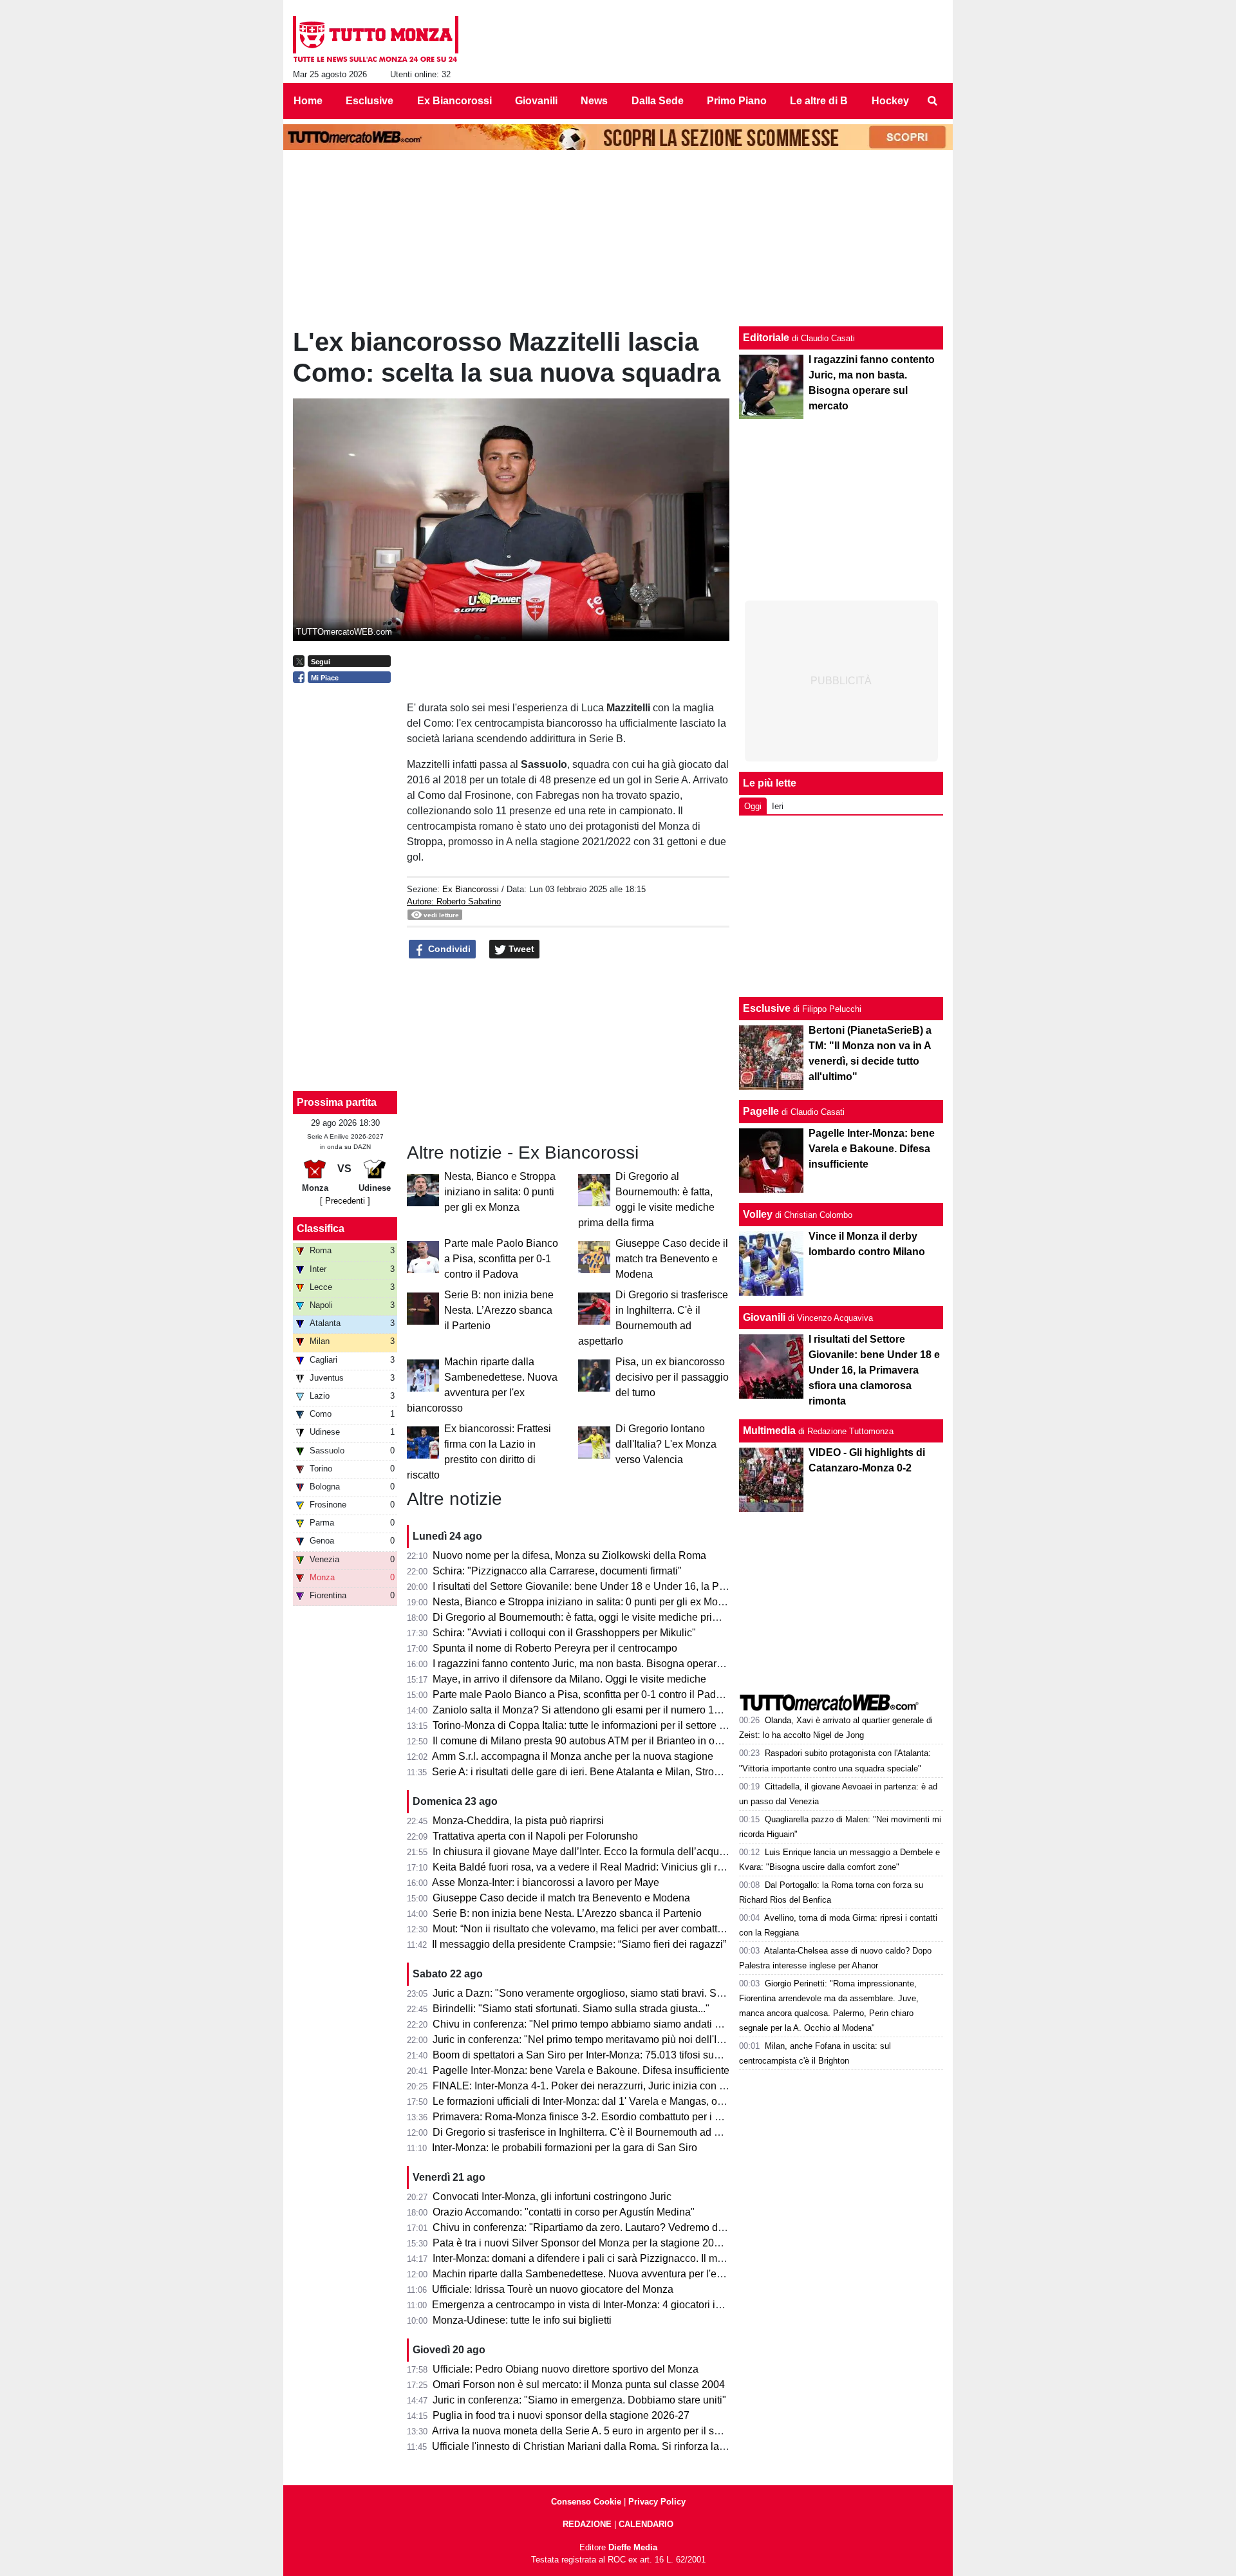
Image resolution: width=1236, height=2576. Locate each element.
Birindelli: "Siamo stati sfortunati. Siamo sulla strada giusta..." (571, 2009)
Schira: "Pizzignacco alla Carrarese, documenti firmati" (557, 1571)
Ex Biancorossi (471, 889)
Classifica (321, 1228)
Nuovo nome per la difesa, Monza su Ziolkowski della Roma (569, 1555)
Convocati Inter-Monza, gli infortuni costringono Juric (552, 2197)
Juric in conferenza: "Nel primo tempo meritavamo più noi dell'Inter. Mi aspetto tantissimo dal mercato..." (667, 2039)
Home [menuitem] (308, 101)
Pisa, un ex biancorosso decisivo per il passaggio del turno (672, 1377)
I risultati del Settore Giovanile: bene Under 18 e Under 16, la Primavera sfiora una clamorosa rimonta (663, 1586)
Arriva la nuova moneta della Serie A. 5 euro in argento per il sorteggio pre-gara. (613, 2431)
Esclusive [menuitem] (370, 101)
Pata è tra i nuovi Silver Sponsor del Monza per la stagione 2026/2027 (592, 2243)
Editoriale (766, 338)
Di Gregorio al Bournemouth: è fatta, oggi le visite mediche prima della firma (604, 1617)
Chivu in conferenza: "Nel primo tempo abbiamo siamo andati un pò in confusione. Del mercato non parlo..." (677, 2024)
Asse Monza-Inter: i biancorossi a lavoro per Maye (546, 1882)
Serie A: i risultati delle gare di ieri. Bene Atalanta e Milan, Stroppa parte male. (608, 1772)
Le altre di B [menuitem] (819, 101)
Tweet (520, 949)
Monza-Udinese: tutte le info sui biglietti (522, 2320)
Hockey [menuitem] (890, 101)
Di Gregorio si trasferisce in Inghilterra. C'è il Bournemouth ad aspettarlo (596, 2132)
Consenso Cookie (586, 2502)
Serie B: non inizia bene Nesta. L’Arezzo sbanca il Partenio (499, 1310)
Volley (758, 1214)
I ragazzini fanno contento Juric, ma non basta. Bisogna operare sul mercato (605, 1664)
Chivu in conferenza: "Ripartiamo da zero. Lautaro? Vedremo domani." (593, 2227)
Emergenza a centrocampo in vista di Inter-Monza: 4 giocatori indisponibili (600, 2305)
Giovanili (764, 1317)
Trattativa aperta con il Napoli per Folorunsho (535, 1836)
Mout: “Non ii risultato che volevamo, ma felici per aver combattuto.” (585, 1929)
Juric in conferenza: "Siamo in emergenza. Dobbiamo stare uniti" (579, 2400)
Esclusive (767, 1008)
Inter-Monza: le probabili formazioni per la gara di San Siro (565, 2148)
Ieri (778, 806)
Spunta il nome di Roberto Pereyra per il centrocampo (555, 1648)
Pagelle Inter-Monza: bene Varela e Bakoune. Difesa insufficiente (581, 2070)
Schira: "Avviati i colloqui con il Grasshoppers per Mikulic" (564, 1633)
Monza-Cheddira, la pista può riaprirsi (518, 1821)
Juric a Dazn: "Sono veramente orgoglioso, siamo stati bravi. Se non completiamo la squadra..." (649, 1993)
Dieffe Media (633, 2547)
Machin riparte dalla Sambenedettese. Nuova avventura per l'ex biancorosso (606, 2274)
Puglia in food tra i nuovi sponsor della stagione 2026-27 (561, 2415)
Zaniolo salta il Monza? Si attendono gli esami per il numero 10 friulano (595, 1710)
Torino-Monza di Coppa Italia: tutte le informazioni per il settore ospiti (588, 1725)
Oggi (753, 806)
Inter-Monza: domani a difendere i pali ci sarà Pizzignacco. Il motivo (586, 2258)
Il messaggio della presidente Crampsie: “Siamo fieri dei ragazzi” (579, 1944)
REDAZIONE (587, 2524)
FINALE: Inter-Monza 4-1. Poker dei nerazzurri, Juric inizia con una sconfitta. (606, 2086)
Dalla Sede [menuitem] (658, 101)
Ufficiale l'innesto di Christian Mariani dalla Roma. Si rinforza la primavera (600, 2446)
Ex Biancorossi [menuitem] (454, 101)
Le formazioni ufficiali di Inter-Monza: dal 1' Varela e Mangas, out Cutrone (599, 2101)
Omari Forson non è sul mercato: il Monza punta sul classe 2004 (579, 2385)
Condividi (448, 949)
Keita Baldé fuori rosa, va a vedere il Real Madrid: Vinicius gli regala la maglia (610, 1867)
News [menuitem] (594, 101)
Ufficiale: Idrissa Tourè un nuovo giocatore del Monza (553, 2289)
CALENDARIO (646, 2524)
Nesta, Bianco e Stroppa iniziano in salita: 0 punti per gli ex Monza (500, 1192)
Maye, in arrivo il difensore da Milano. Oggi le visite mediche (569, 1679)
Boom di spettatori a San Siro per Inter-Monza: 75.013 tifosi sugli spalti (592, 2055)
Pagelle (761, 1111)
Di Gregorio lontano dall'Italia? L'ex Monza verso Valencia (666, 1444)
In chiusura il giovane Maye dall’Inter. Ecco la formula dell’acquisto (584, 1852)
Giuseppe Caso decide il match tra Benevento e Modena (672, 1259)
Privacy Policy (657, 2502)
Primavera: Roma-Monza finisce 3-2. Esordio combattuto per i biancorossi (600, 2117)
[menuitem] (932, 101)
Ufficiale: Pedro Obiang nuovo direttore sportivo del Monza (566, 2369)
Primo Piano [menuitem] (737, 101)
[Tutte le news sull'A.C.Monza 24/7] (376, 39)
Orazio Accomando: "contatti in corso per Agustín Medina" (564, 2212)
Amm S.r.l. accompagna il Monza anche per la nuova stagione (573, 1756)
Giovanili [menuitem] (536, 101)
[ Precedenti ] (345, 1201)
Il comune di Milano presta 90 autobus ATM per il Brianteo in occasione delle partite (622, 1741)
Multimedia (769, 1431)
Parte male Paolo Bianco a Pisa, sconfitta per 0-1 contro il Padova (501, 1259)
